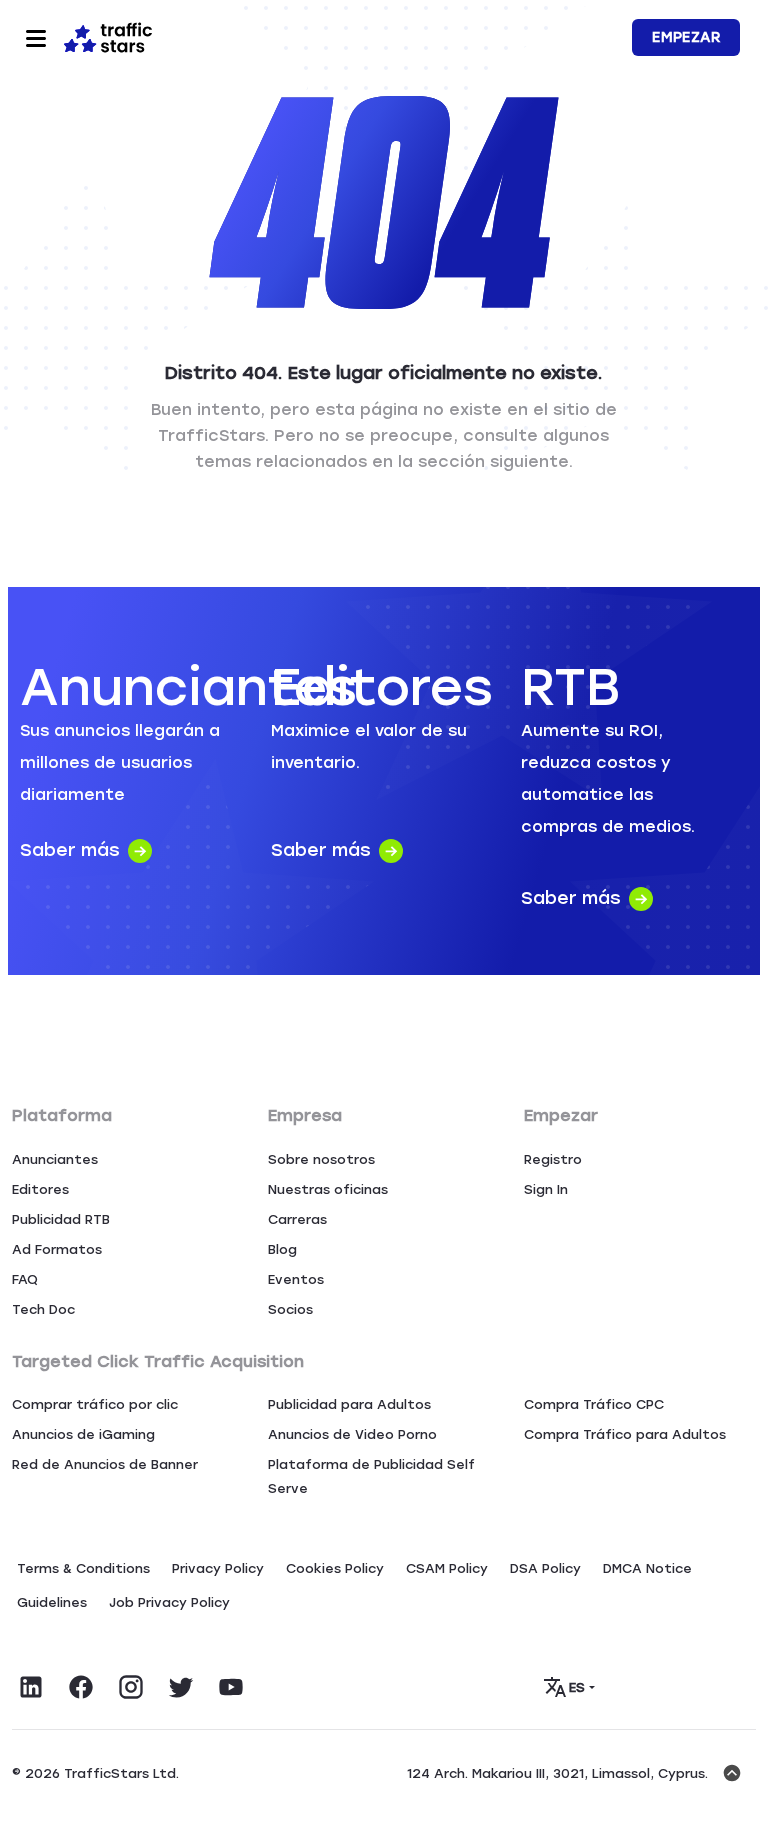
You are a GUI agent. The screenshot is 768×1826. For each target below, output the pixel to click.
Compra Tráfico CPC (594, 1404)
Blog (282, 1249)
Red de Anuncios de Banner (105, 1464)
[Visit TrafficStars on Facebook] (81, 1687)
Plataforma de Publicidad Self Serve (371, 1476)
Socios (290, 1309)
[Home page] (108, 36)
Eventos (296, 1279)
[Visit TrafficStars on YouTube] (231, 1687)
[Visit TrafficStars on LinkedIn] (31, 1687)
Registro (553, 1159)
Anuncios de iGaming (83, 1434)
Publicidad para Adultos (349, 1404)
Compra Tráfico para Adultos (625, 1434)
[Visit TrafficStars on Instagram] (131, 1687)
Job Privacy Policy (169, 1602)
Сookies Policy (335, 1568)
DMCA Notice (647, 1568)
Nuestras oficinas (328, 1189)
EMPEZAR (686, 37)
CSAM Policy (447, 1568)
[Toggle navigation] (36, 38)
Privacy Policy (218, 1568)
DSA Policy (545, 1568)
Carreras (297, 1219)
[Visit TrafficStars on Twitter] (181, 1687)
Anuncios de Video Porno (352, 1434)
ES (577, 1687)
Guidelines (52, 1602)
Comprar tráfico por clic (95, 1404)
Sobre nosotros (321, 1159)
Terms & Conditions (83, 1568)
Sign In (546, 1189)
